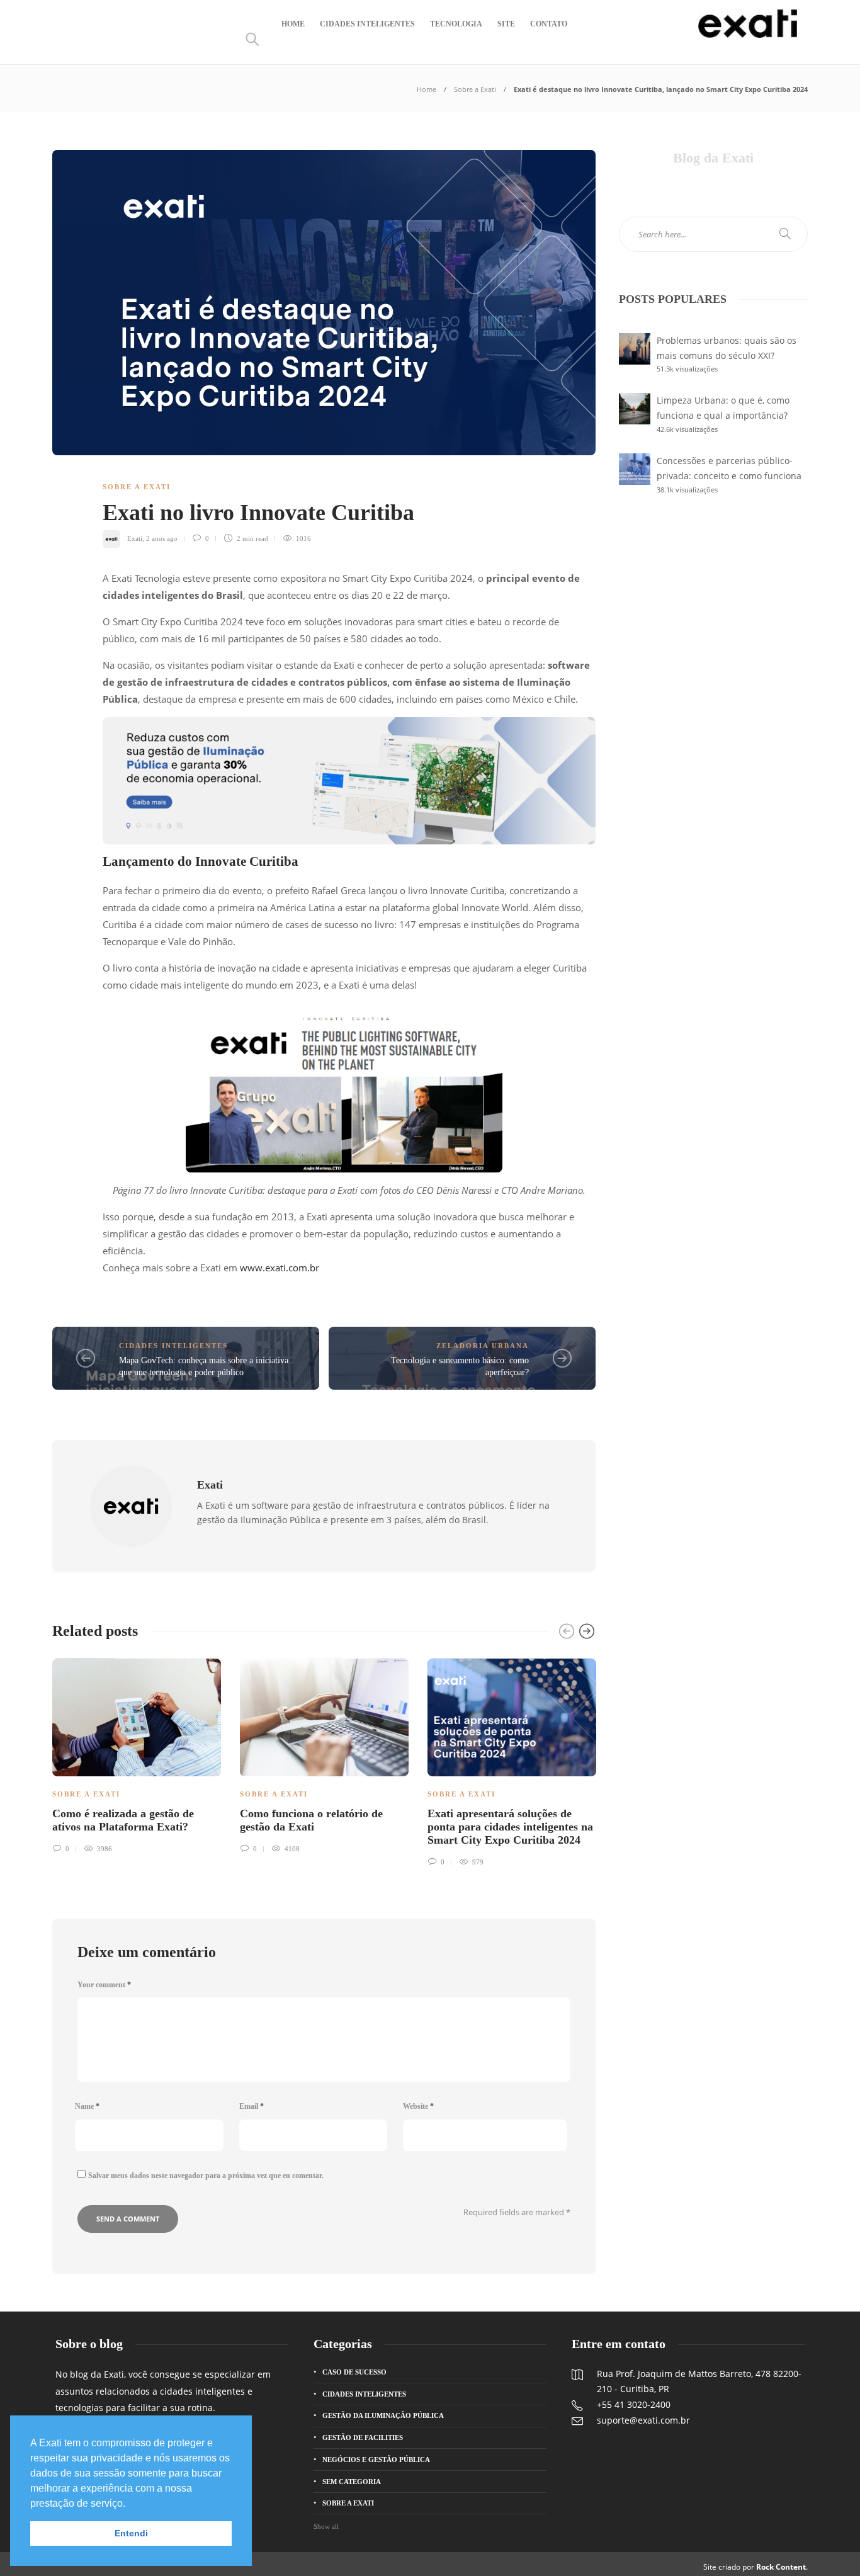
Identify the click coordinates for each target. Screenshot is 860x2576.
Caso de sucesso (354, 2372)
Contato (549, 24)
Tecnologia (456, 24)
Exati (135, 538)
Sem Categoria (352, 2482)
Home (293, 24)
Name (87, 2106)
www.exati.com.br (280, 1268)
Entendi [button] (131, 2533)
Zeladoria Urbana (483, 1346)
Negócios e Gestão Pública (376, 2460)
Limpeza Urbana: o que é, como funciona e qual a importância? (723, 408)
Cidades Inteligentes (367, 24)
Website (418, 2106)
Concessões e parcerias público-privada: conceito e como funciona (729, 468)
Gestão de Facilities (363, 2437)
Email (252, 2106)
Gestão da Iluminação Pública (383, 2415)
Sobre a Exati (475, 89)
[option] (137, 1754)
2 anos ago (162, 538)
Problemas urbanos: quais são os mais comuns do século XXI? (727, 348)
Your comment (104, 1985)
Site (506, 24)
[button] (130, 2504)
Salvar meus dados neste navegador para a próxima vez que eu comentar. (206, 2176)
